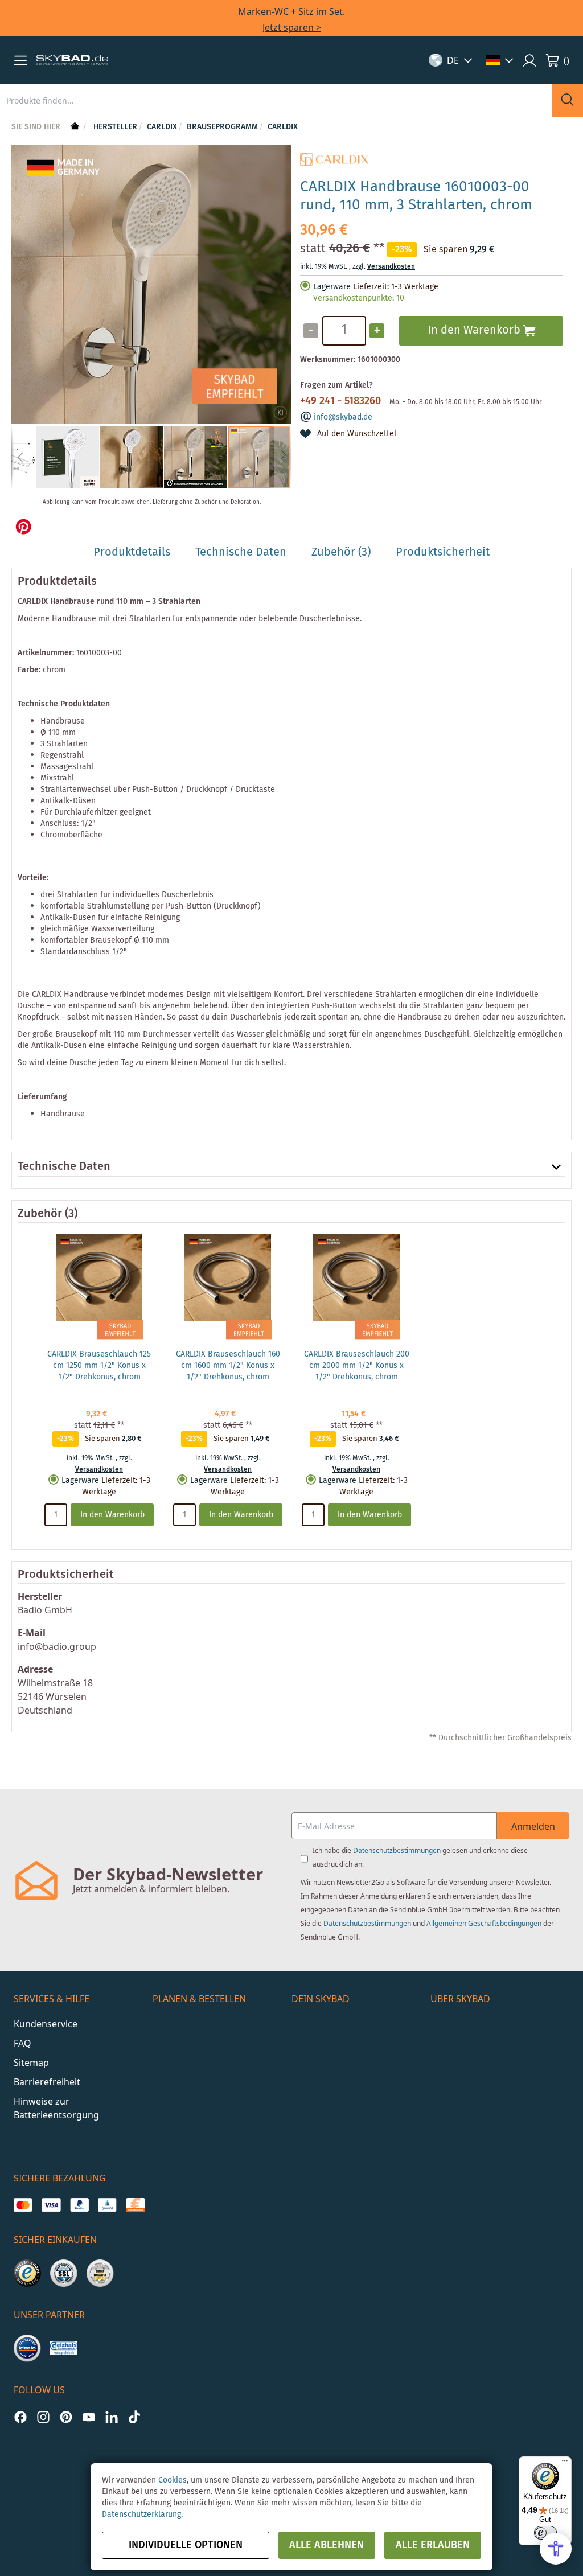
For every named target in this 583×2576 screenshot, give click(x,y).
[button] (20, 60)
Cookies (173, 2480)
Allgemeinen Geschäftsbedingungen (484, 1923)
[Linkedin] (112, 2417)
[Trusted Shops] (27, 2273)
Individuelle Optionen (186, 2545)
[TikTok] (134, 2417)
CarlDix (283, 127)
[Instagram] (43, 2417)
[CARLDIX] (334, 163)
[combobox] (276, 100)
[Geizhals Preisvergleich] (64, 2348)
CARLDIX (162, 127)
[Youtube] (89, 2417)
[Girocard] (107, 2205)
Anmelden (533, 1826)
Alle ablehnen (327, 2545)
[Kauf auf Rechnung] (135, 2205)
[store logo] (72, 60)
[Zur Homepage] (74, 127)
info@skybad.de (343, 417)
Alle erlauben (433, 2545)
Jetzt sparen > (292, 27)
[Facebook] (20, 2417)
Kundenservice (46, 2024)
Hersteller (115, 127)
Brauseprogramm (222, 127)
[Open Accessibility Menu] (556, 2549)
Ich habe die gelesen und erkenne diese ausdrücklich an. (420, 1857)
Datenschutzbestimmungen (397, 1850)
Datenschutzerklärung (141, 2515)
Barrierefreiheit (47, 2082)
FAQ (22, 2043)
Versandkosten (391, 267)
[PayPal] (79, 2205)
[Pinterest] (66, 2417)
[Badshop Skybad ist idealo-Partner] (27, 2348)
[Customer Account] (529, 60)
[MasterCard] (23, 2205)
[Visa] (51, 2205)
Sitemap (31, 2063)
